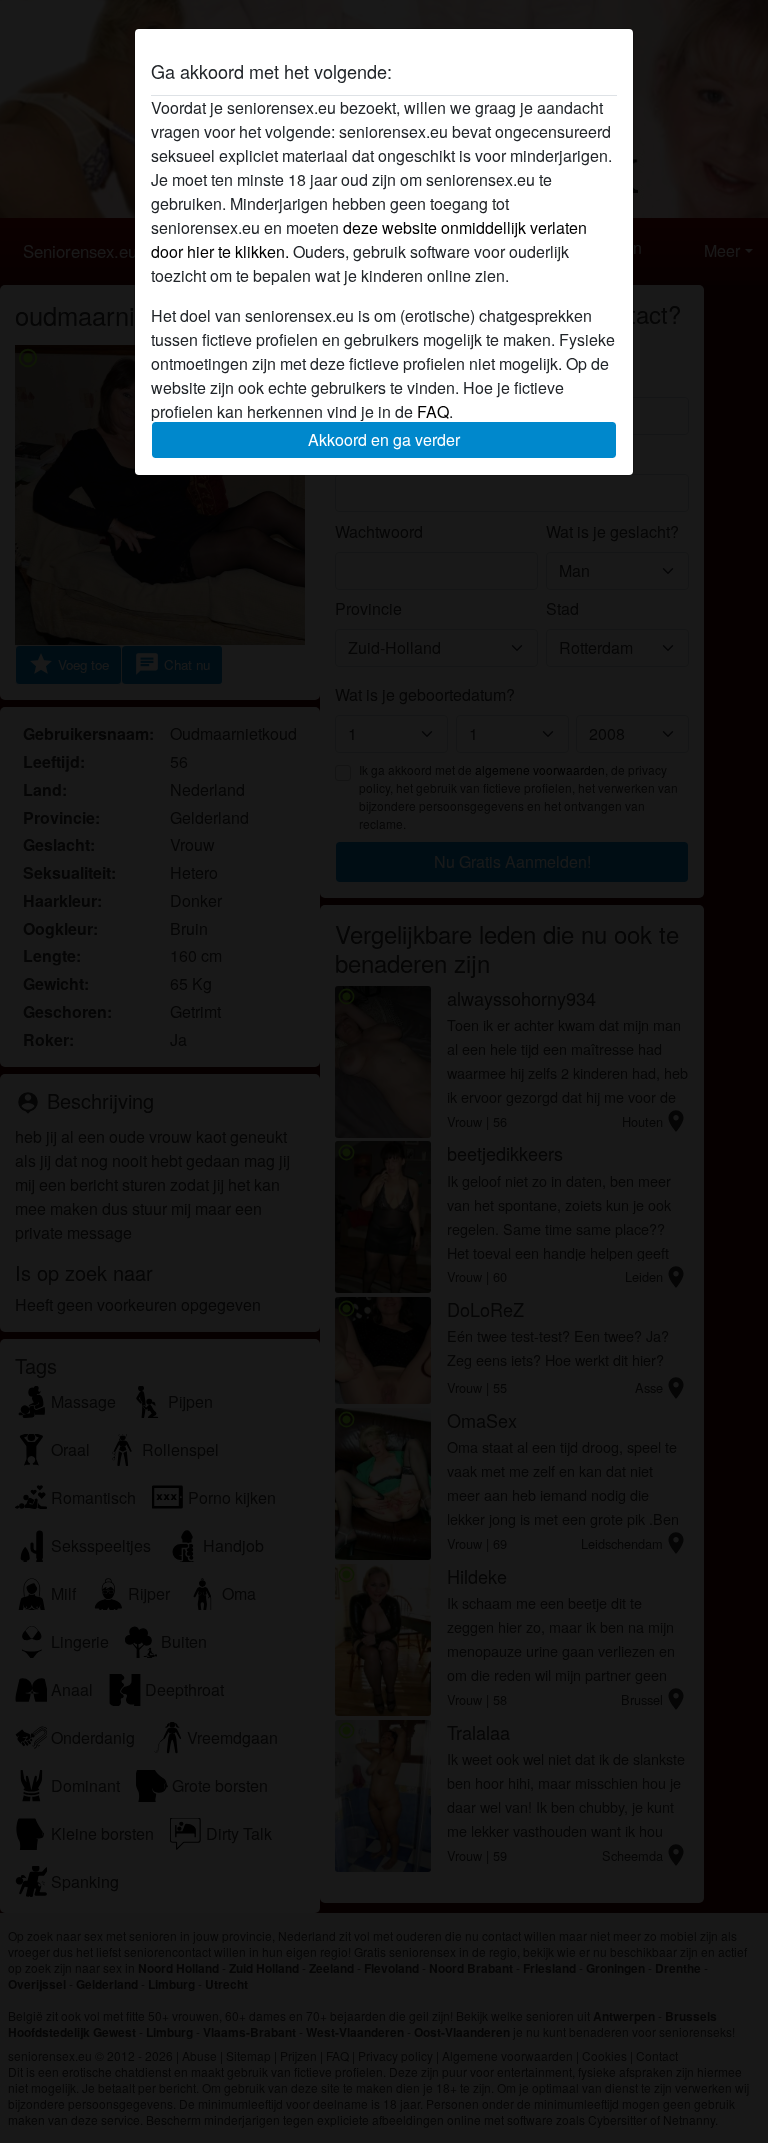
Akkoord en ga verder (384, 439)
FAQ (433, 411)
